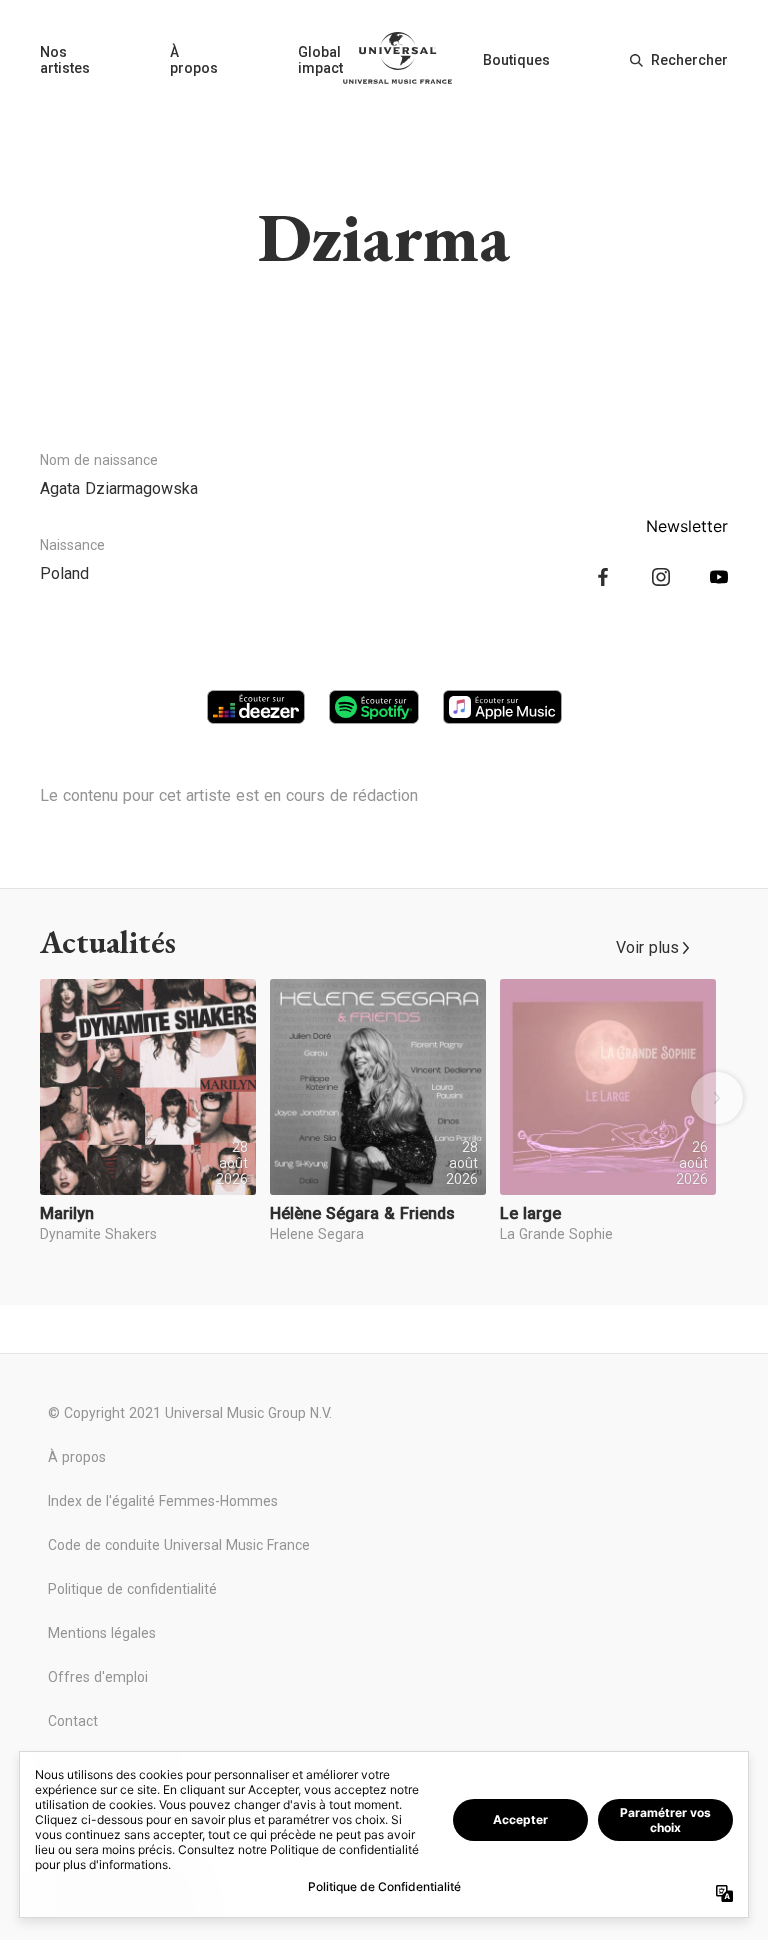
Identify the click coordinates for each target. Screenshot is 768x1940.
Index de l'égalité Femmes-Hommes (163, 1501)
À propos (194, 60)
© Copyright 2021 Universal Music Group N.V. (190, 1413)
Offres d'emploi (98, 1677)
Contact (73, 1721)
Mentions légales (102, 1633)
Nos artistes (65, 60)
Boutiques (516, 60)
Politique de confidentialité (132, 1589)
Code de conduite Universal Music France (179, 1545)
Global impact (320, 60)
